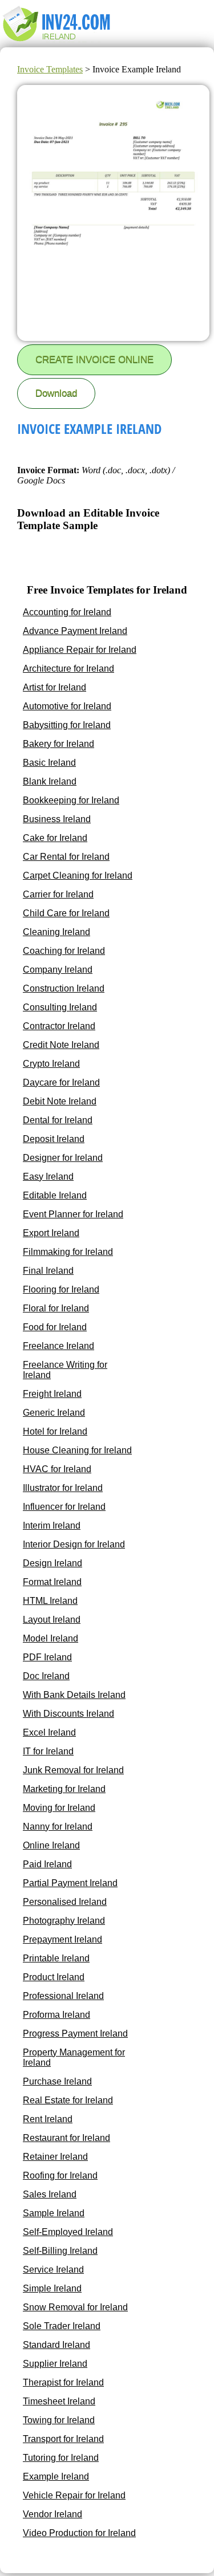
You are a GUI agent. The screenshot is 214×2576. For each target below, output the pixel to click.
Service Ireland (53, 2270)
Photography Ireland (64, 1921)
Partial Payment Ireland (70, 1883)
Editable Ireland (55, 1195)
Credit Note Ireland (61, 1045)
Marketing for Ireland (64, 1789)
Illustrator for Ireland (63, 1488)
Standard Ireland (56, 2345)
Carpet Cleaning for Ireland (78, 875)
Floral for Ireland (56, 1308)
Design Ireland (53, 1563)
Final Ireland (48, 1271)
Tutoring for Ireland (61, 2458)
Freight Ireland (52, 1394)
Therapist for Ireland (63, 2382)
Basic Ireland (49, 763)
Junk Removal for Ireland (73, 1770)
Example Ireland (56, 2477)
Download (56, 393)
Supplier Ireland (55, 2364)
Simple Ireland (52, 2288)
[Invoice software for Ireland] (58, 42)
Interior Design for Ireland (74, 1544)
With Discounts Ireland (68, 1714)
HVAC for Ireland (57, 1469)
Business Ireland (57, 819)
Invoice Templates (50, 69)
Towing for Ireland (59, 2420)
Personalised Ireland (65, 1902)
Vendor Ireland (53, 2514)
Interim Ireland (52, 1525)
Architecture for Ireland (68, 669)
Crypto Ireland (51, 1064)
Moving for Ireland (59, 1808)
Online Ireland (51, 1845)
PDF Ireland (47, 1657)
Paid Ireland (47, 1864)
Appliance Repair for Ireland (80, 650)
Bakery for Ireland (58, 744)
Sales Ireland (50, 2194)
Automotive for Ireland (67, 706)
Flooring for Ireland (61, 1289)
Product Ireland (54, 1977)
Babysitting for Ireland (67, 725)
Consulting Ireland (60, 1007)
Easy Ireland (48, 1177)
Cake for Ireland (55, 838)
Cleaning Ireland (56, 932)
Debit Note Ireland (60, 1101)
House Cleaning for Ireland (77, 1450)
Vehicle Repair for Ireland (74, 2495)
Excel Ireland (49, 1732)
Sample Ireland (54, 2213)
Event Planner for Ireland (73, 1214)
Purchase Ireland (57, 2081)
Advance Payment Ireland (75, 631)
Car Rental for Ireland (66, 857)
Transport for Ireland (63, 2439)
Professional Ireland (63, 1996)
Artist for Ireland (54, 687)
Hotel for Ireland (55, 1431)
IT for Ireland (48, 1751)
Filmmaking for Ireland (68, 1252)
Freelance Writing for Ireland (65, 1370)
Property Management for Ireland (74, 2057)
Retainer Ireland (55, 2157)
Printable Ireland (56, 1958)
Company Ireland (58, 970)
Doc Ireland (46, 1676)
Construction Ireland (64, 988)
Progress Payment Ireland (75, 2033)
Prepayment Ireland (62, 1939)
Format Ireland (52, 1582)
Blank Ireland (50, 781)
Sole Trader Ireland (62, 2326)
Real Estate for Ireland (68, 2100)
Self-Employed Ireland (68, 2232)
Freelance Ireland (58, 1346)
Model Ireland (51, 1638)
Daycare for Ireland (61, 1082)
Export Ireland (51, 1233)
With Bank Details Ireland (74, 1695)
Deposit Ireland (54, 1139)
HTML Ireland (50, 1601)
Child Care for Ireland (66, 913)
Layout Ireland (52, 1620)
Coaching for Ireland (64, 951)
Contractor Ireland (59, 1026)
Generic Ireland (54, 1413)
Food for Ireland (55, 1327)
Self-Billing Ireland (60, 2251)
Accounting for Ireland (67, 612)
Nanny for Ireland (58, 1827)
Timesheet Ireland (59, 2401)
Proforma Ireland (56, 2015)
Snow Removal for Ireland (75, 2307)
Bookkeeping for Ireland (71, 800)
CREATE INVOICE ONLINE (94, 359)
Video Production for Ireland (79, 2533)
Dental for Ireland (58, 1120)
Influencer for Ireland (64, 1507)
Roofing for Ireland (60, 2175)
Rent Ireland (48, 2119)
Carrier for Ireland (58, 894)
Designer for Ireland (63, 1158)
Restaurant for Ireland (66, 2138)
